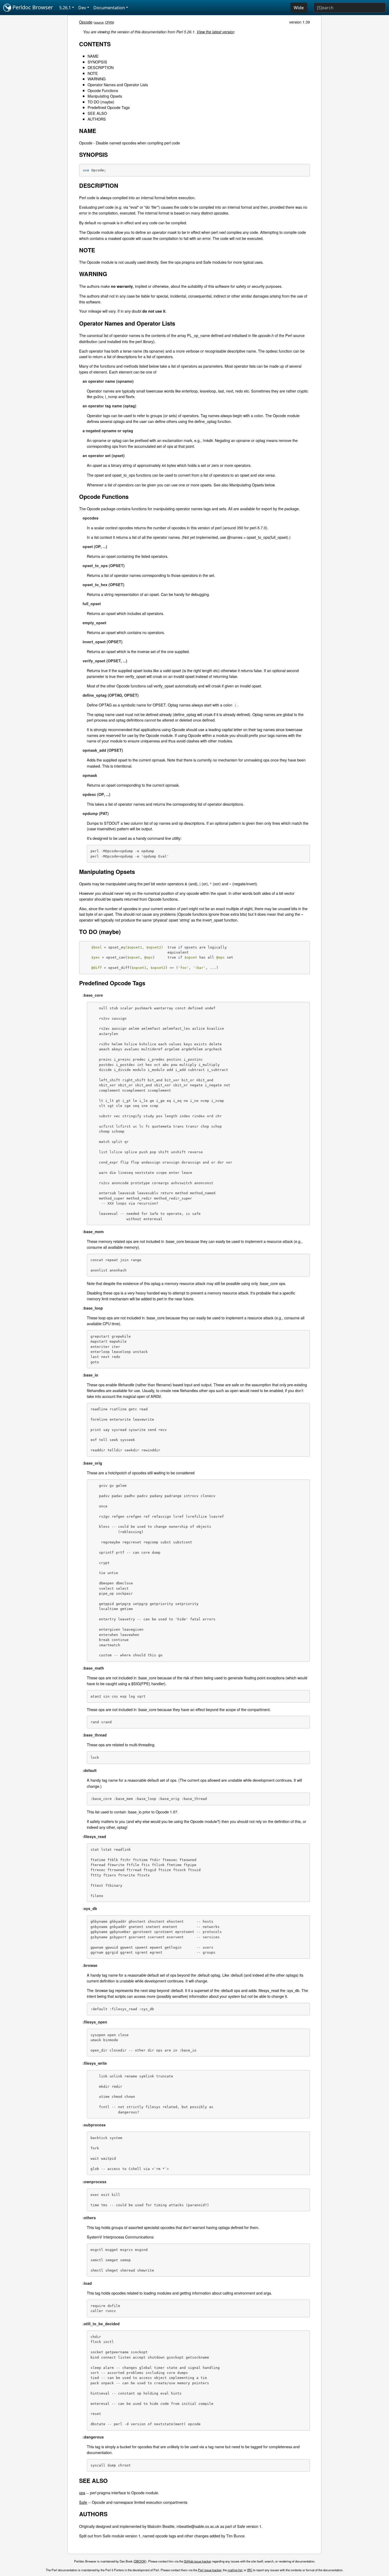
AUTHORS (97, 119)
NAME (93, 56)
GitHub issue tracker (198, 2561)
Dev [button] (82, 8)
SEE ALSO (97, 113)
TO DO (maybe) (101, 102)
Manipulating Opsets (105, 96)
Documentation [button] (109, 8)
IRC (250, 2570)
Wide (299, 8)
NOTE (93, 73)
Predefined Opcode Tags (109, 107)
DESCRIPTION (101, 67)
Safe (83, 2502)
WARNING (97, 79)
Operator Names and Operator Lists (118, 85)
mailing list (235, 2570)
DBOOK (140, 2561)
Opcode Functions (103, 90)
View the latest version (216, 32)
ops (82, 2493)
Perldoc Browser (32, 7)
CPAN (109, 22)
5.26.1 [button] (65, 8)
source (99, 22)
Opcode (86, 22)
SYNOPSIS (97, 62)
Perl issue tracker (210, 2570)
